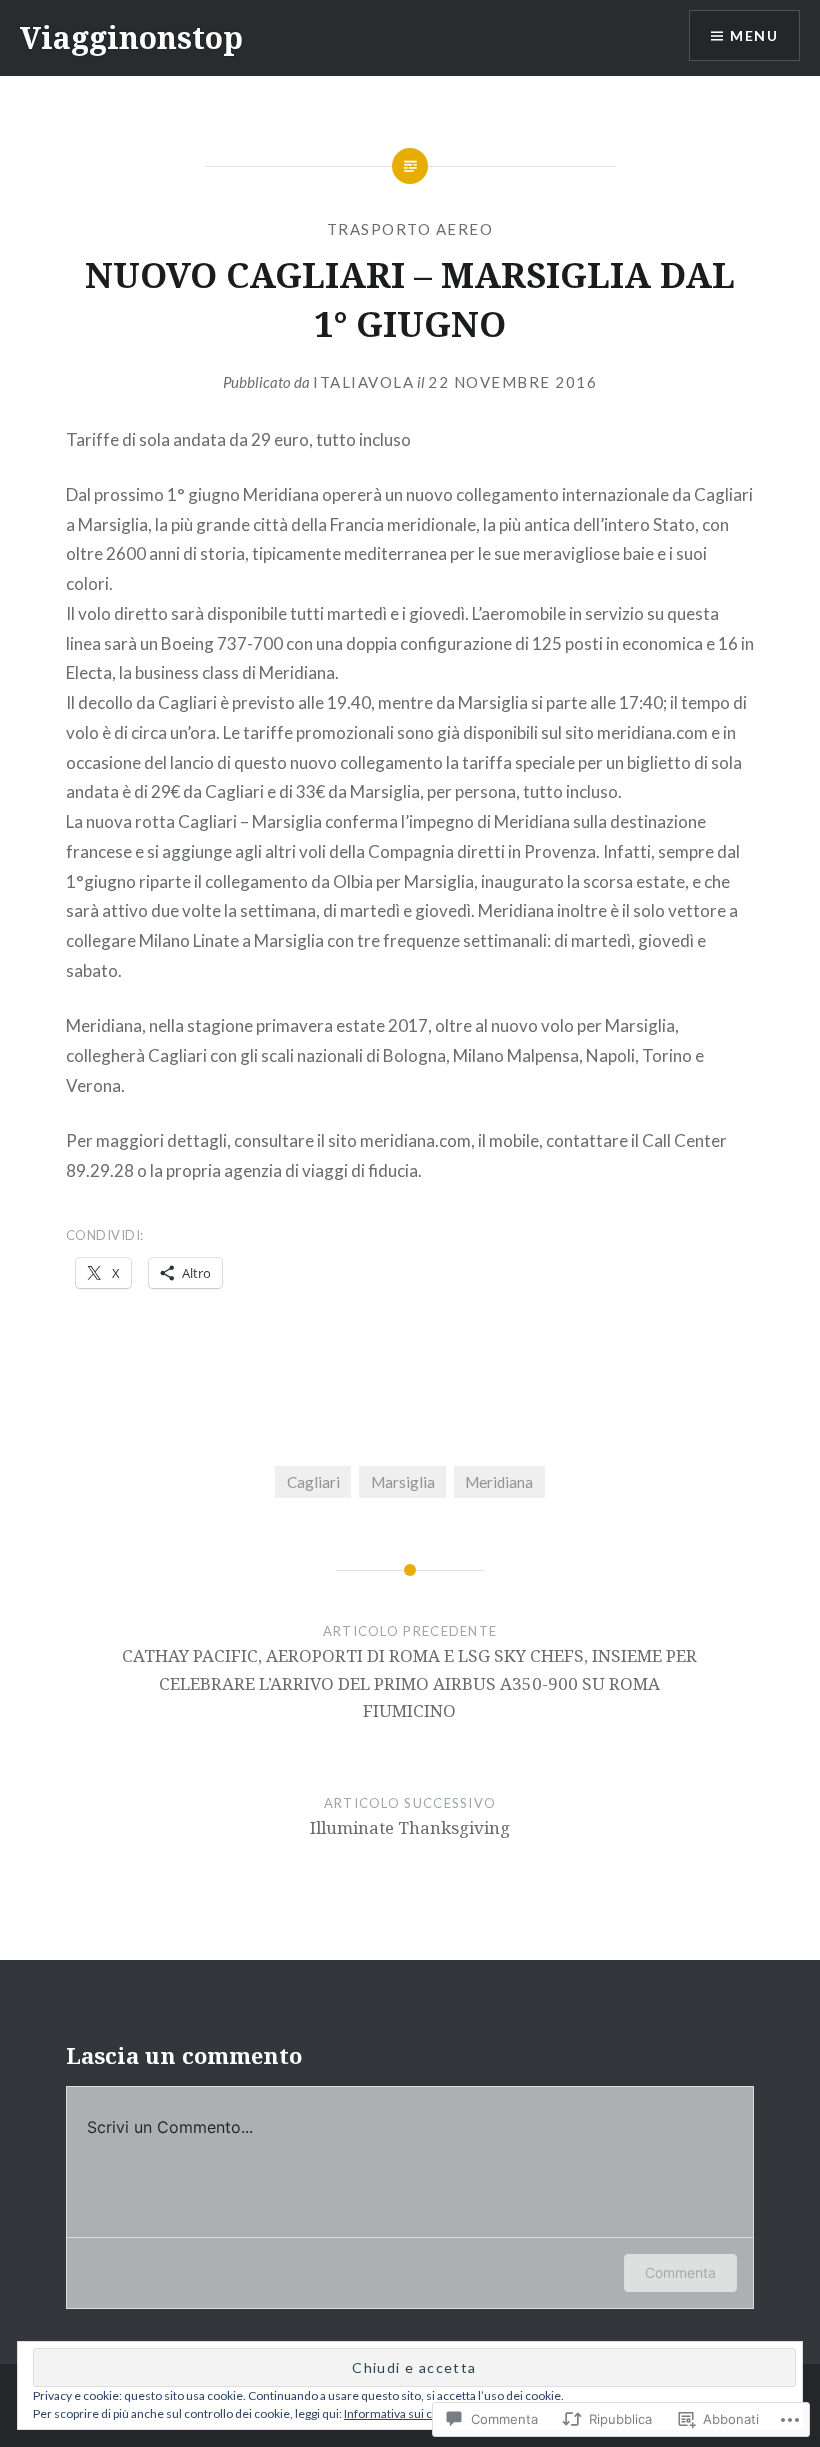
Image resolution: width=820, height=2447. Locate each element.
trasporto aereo (410, 229)
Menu (754, 35)
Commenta (680, 2272)
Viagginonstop (131, 37)
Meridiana (499, 1482)
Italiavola (363, 382)
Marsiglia (403, 1482)
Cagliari (313, 1482)
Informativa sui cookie (403, 2413)
